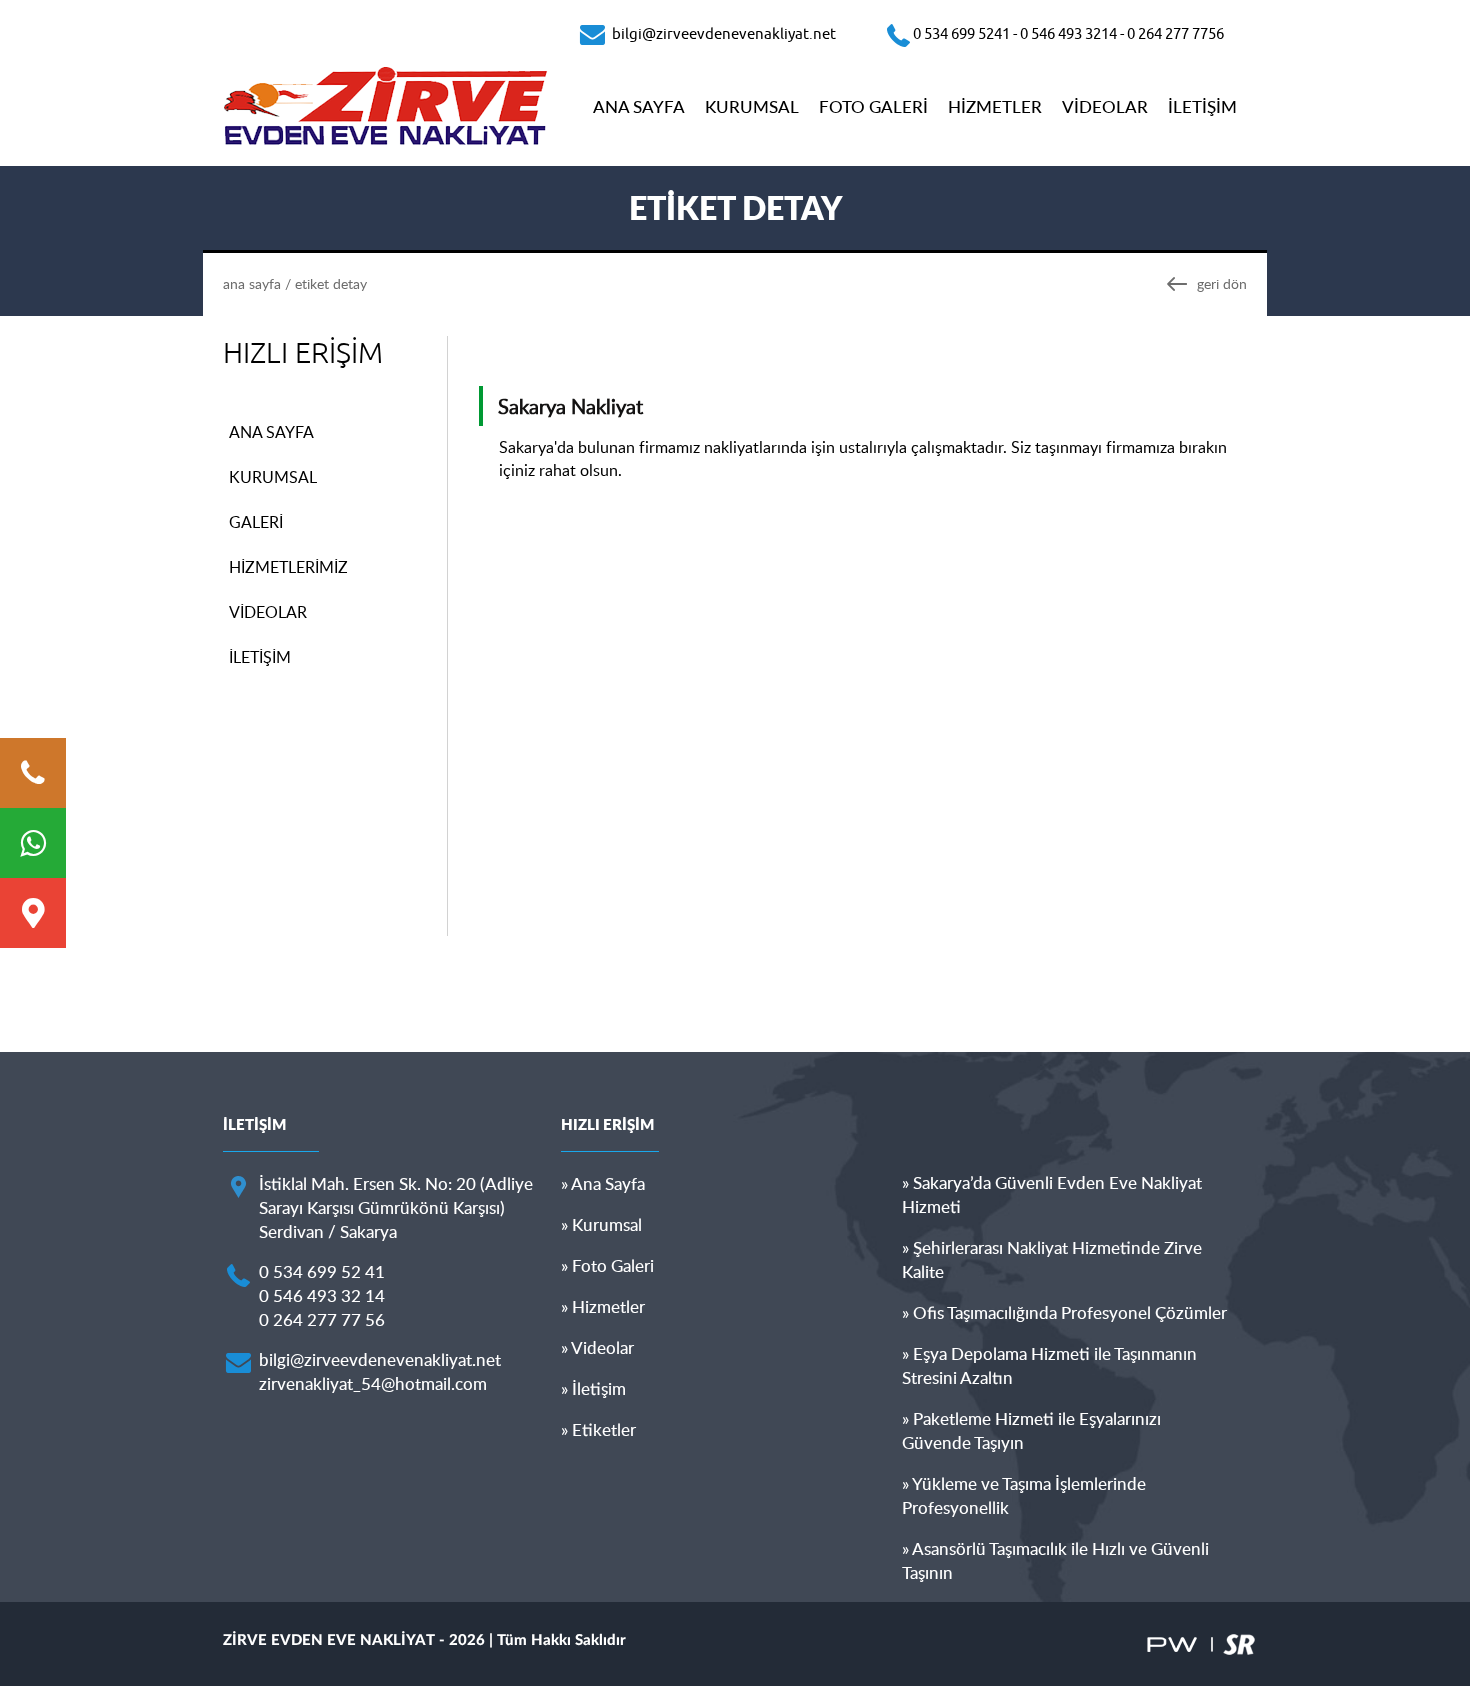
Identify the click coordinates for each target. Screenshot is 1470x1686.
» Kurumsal (601, 1224)
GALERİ (256, 522)
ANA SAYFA (639, 106)
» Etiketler (598, 1429)
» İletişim (593, 1388)
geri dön (1222, 283)
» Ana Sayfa (603, 1183)
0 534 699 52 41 (322, 1271)
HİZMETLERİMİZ (288, 567)
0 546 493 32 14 (322, 1295)
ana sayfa (252, 283)
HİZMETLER (995, 106)
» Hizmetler (603, 1306)
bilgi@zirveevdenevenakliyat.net (380, 1359)
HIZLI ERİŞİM (303, 354)
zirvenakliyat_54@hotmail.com (373, 1383)
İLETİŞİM (1202, 106)
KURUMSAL (752, 106)
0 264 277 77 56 (322, 1319)
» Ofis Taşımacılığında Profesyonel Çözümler (1064, 1312)
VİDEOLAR (1105, 106)
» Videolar (597, 1347)
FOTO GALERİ (873, 106)
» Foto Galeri (607, 1265)
